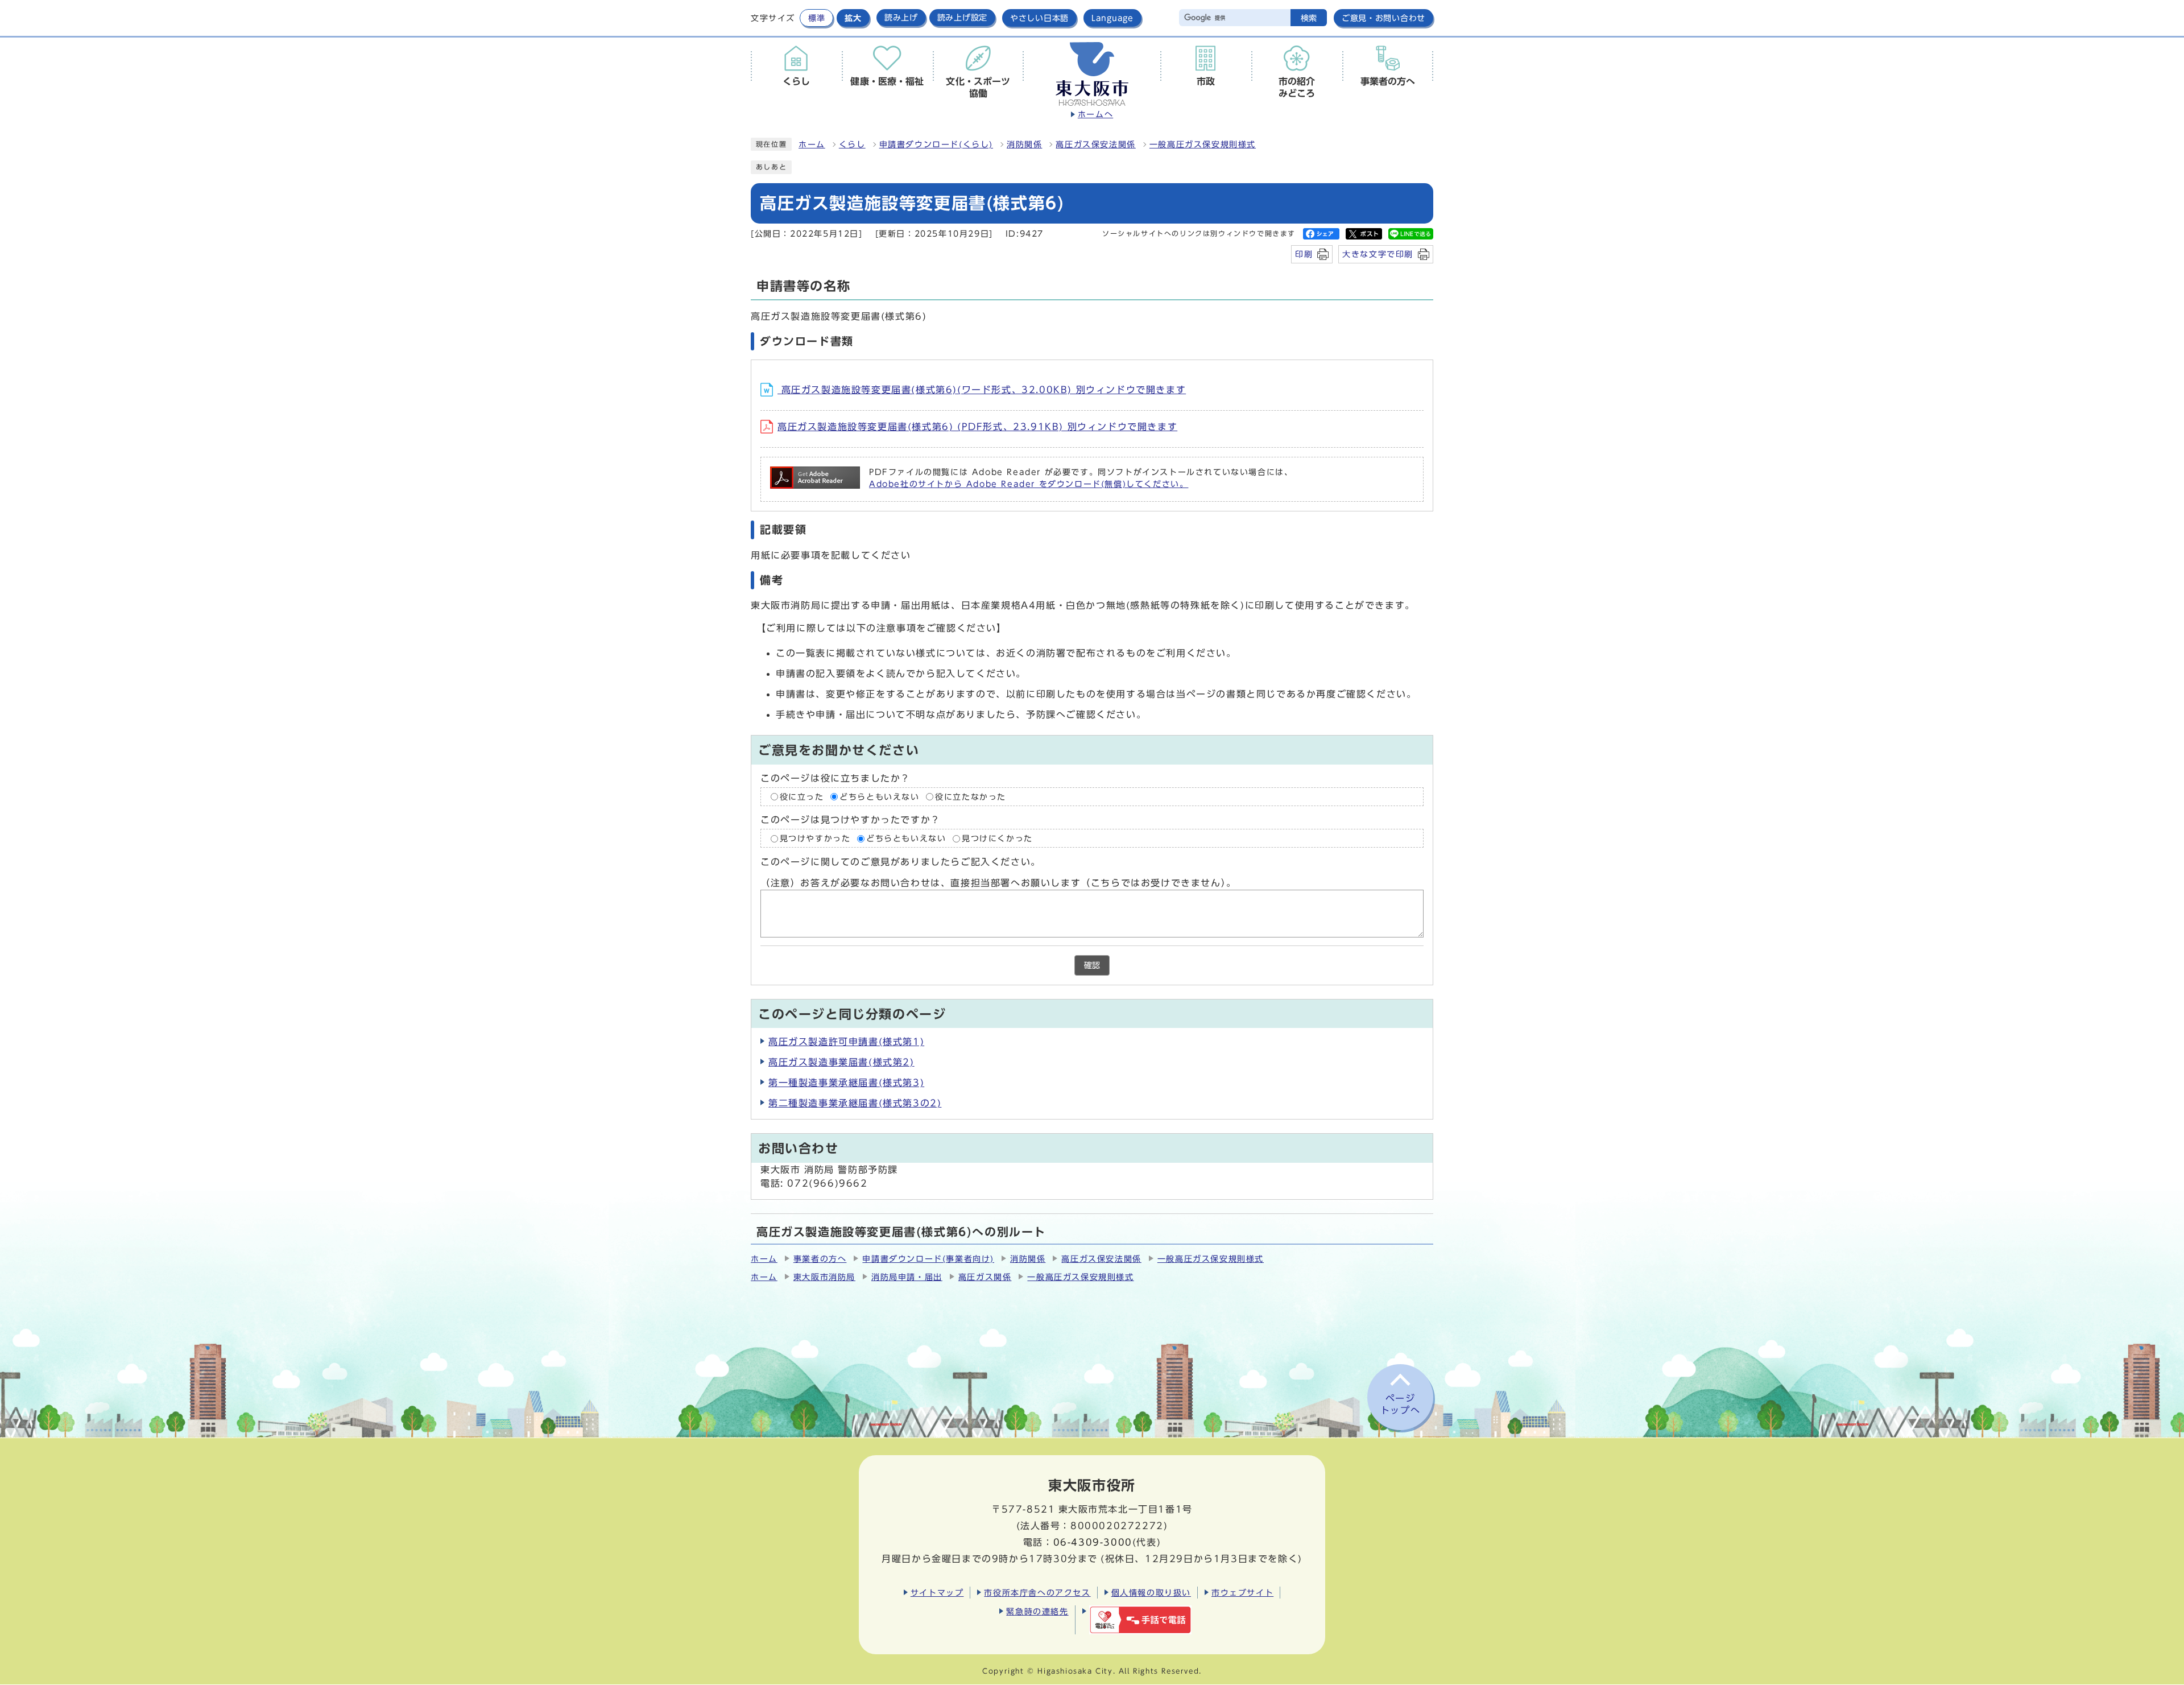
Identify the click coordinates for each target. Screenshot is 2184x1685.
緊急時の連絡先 (1037, 1611)
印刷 (1304, 254)
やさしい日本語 (1039, 18)
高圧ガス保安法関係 (1095, 144)
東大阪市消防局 (824, 1277)
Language (1112, 18)
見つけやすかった (815, 839)
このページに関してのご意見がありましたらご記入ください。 (901, 862)
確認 (1092, 965)
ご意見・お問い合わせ (1383, 18)
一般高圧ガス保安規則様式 (1203, 144)
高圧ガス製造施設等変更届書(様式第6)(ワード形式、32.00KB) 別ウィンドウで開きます (982, 390)
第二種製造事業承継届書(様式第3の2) (855, 1103)
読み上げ (901, 18)
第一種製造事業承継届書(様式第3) (846, 1083)
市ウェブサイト (1242, 1593)
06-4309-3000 (1093, 1542)
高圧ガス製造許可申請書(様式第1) (846, 1042)
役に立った (802, 797)
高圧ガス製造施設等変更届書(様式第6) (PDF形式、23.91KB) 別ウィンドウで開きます (977, 427)
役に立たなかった (971, 797)
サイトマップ (937, 1593)
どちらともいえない (879, 797)
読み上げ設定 (962, 18)
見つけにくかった (997, 839)
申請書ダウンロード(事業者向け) (928, 1259)
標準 (816, 18)
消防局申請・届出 (907, 1277)
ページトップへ (1400, 1404)
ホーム (812, 144)
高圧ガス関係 (985, 1277)
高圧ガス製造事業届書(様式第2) (841, 1062)
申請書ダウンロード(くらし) (936, 144)
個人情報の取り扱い (1151, 1593)
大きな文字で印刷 (1378, 254)
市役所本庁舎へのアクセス (1037, 1593)
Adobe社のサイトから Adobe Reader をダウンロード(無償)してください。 (1029, 484)
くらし (852, 144)
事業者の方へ (820, 1259)
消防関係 (1024, 144)
